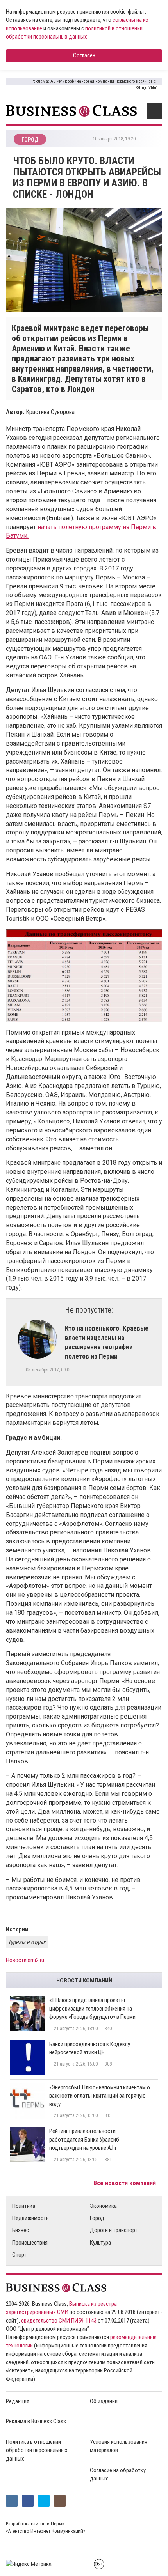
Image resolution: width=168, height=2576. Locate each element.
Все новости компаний (125, 2183)
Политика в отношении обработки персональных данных (37, 2450)
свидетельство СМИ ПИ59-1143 (59, 2321)
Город (97, 2218)
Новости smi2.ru (25, 1960)
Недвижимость (30, 2218)
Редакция (18, 2401)
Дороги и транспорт (114, 2230)
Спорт (19, 2255)
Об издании (104, 2401)
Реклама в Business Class (36, 2421)
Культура (100, 2243)
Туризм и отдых (27, 1942)
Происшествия (30, 2243)
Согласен (84, 55)
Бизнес (21, 2230)
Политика (24, 2206)
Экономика (103, 2206)
